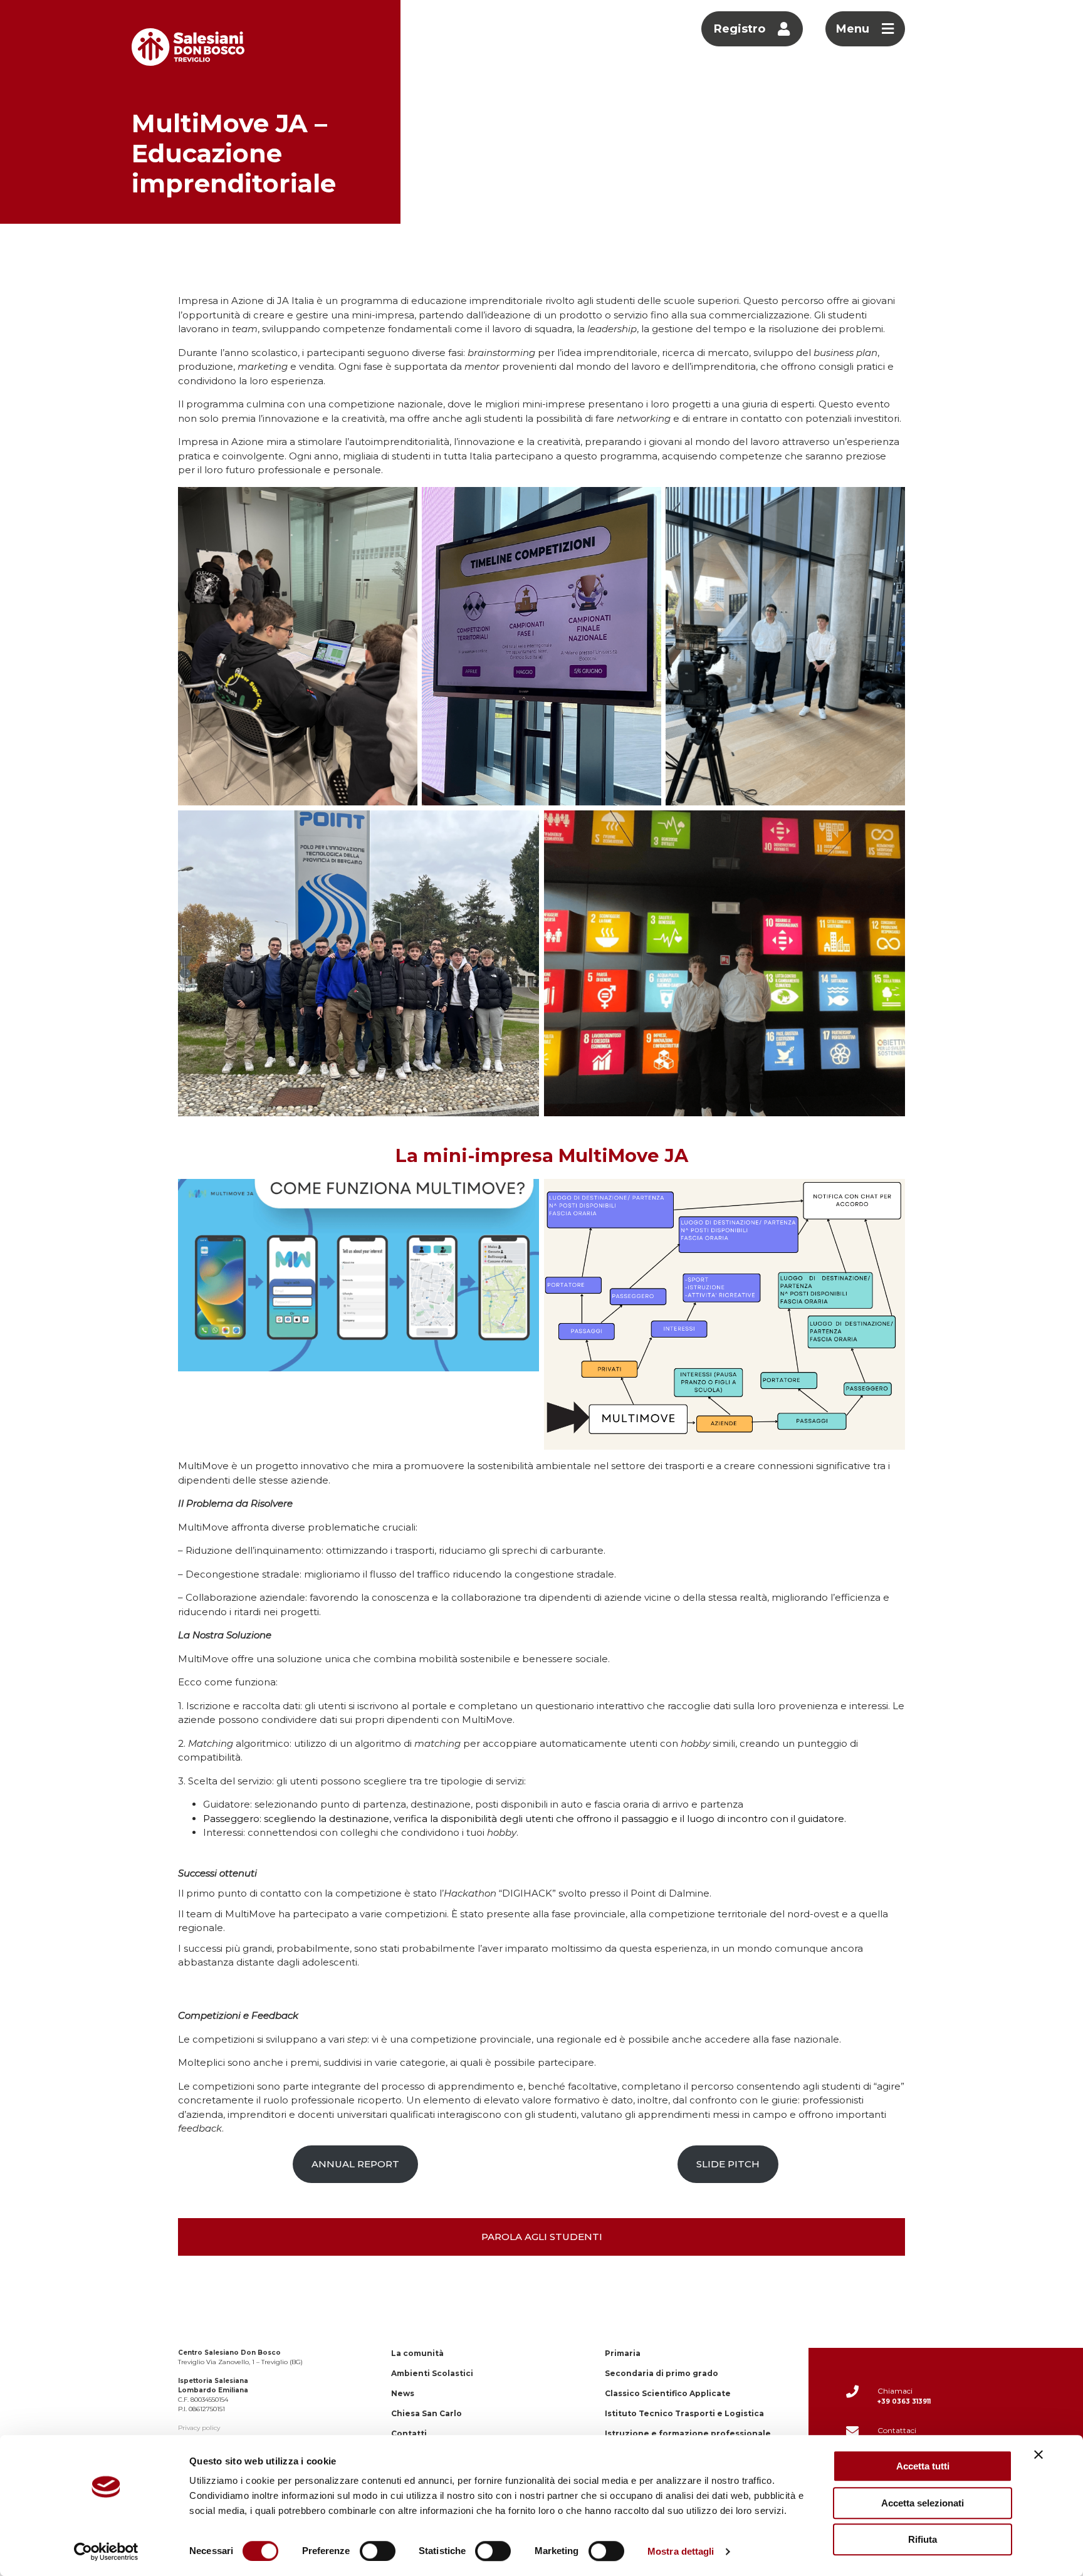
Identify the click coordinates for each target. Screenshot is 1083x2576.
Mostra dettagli (681, 2551)
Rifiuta (923, 2539)
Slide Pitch (728, 2164)
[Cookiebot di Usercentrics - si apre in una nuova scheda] (106, 2552)
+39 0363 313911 (904, 2401)
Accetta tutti (923, 2466)
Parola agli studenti (542, 2237)
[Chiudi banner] (1039, 2454)
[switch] (378, 2551)
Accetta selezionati (923, 2503)
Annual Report (355, 2164)
